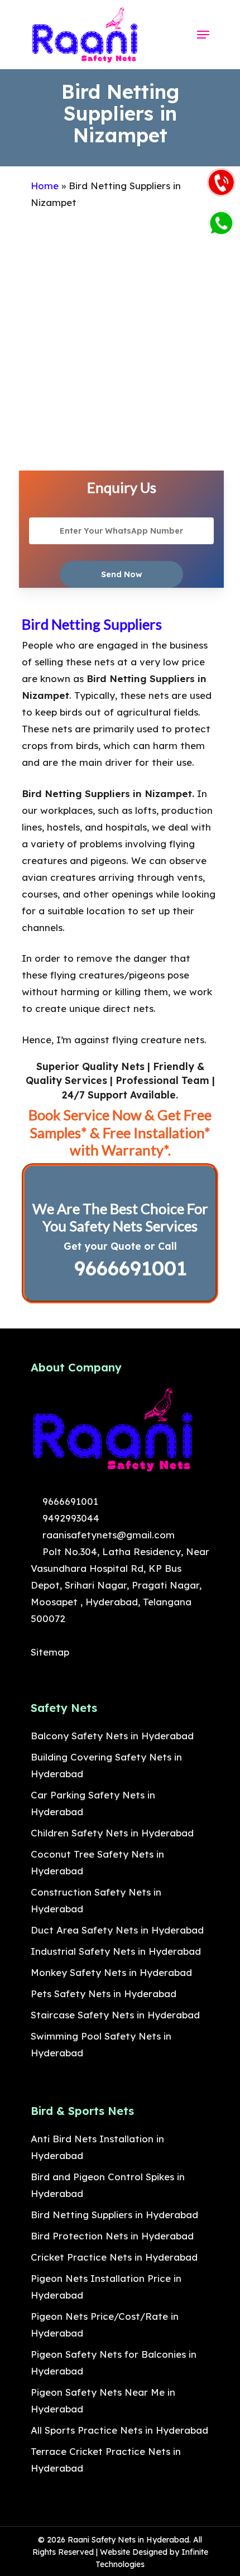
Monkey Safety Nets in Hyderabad (111, 1972)
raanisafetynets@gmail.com (107, 1535)
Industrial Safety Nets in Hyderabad (116, 1951)
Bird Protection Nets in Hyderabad (112, 2236)
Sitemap (50, 1652)
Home (45, 186)
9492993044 (69, 1518)
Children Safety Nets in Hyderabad (112, 1833)
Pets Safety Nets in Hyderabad (104, 1994)
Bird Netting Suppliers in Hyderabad (114, 2215)
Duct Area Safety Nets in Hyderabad (117, 1930)
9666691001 (128, 1268)
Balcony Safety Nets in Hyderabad (112, 1736)
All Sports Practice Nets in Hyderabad (119, 2430)
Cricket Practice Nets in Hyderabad (114, 2257)
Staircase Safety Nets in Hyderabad (115, 2015)
